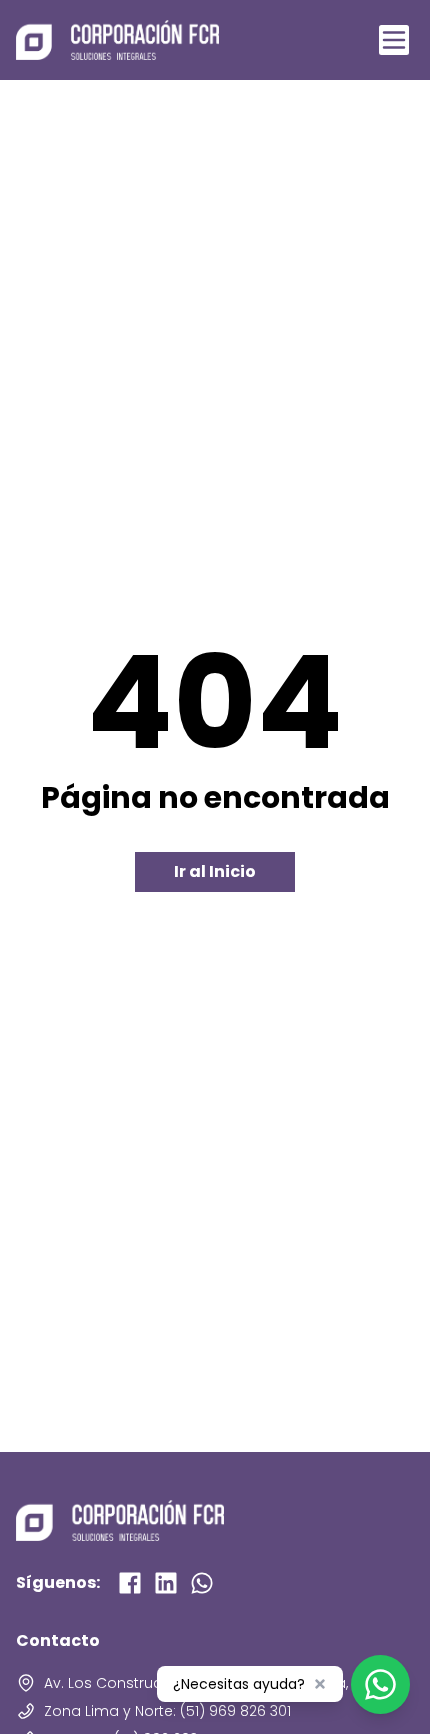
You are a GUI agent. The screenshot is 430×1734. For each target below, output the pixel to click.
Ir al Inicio (215, 871)
